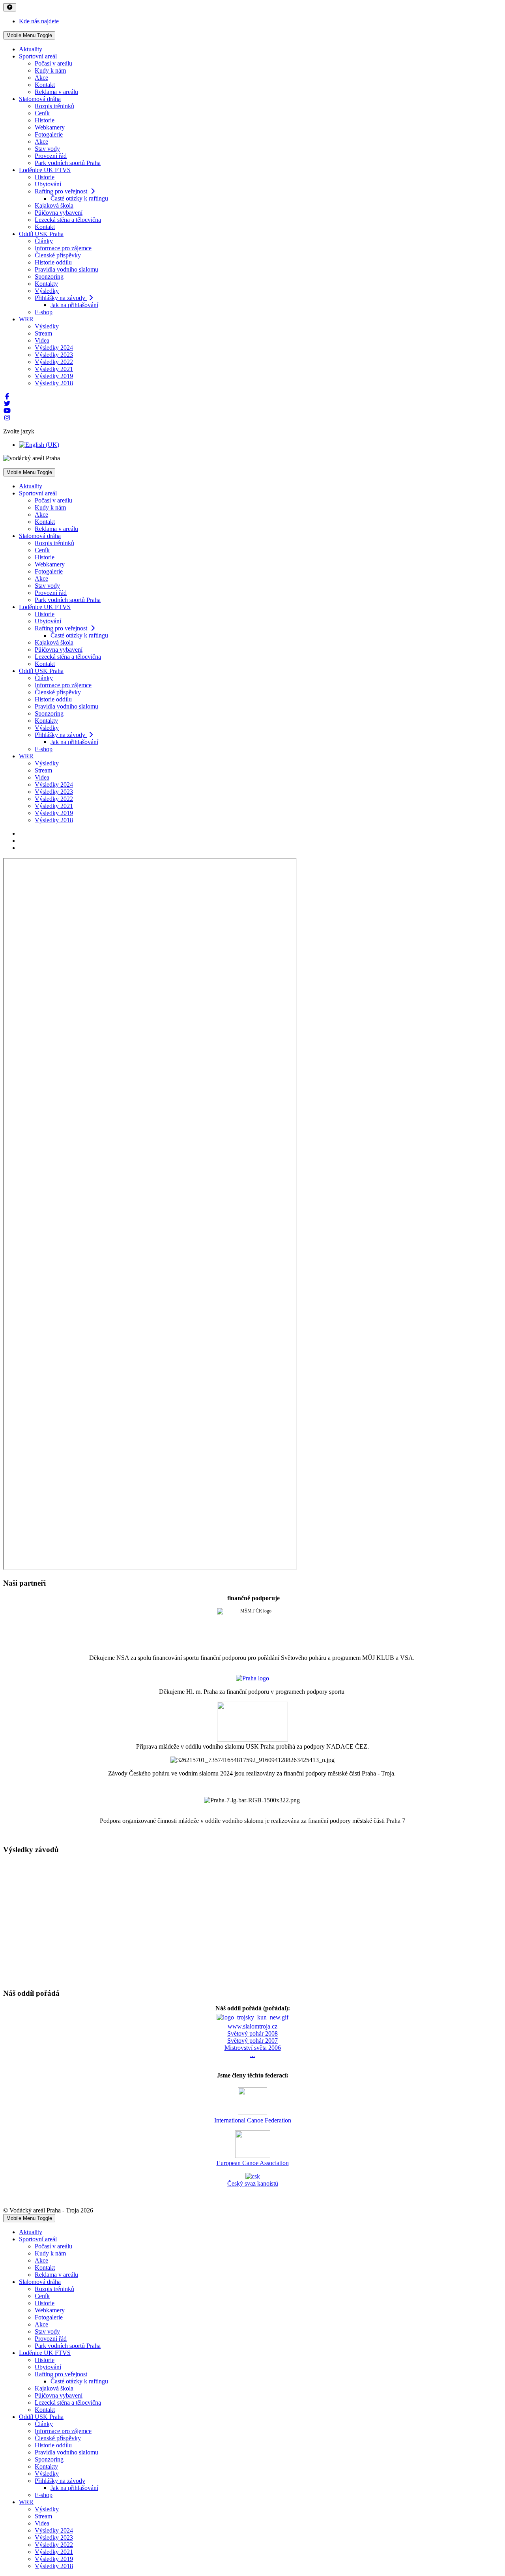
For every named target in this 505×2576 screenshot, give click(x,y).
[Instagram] (7, 418)
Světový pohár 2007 (252, 2041)
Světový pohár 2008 (252, 2033)
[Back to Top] (10, 7)
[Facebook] (7, 397)
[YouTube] (7, 411)
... (252, 2055)
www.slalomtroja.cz (252, 2026)
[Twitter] (7, 404)
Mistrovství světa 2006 (253, 2048)
